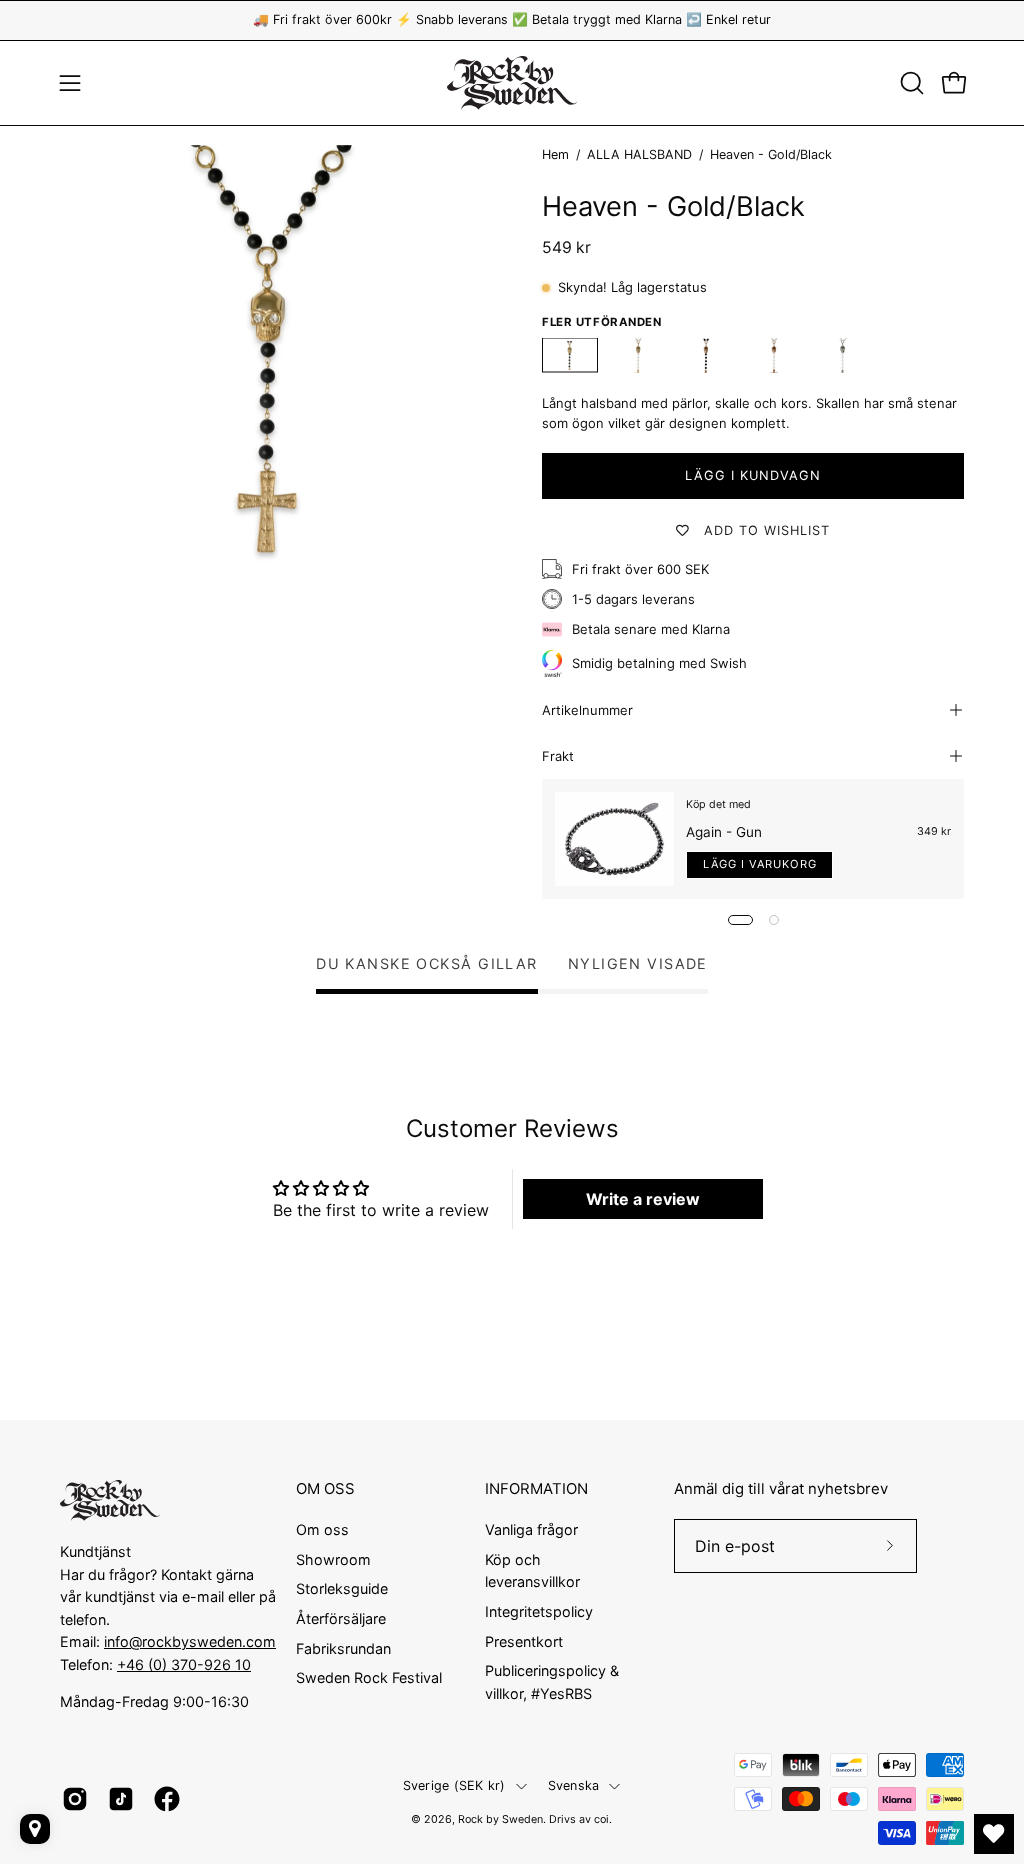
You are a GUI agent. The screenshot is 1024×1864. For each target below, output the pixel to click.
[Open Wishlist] (994, 1834)
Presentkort (524, 1640)
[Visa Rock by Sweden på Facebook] (167, 1799)
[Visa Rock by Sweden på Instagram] (75, 1799)
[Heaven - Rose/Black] (706, 355)
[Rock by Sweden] (512, 83)
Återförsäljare (341, 1618)
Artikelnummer (587, 710)
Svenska (574, 1785)
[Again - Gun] (614, 839)
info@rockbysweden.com (190, 1641)
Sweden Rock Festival (369, 1677)
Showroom (333, 1558)
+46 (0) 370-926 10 (184, 1664)
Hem (555, 154)
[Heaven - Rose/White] (774, 355)
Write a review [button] (643, 1199)
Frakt (558, 756)
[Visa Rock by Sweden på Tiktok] (121, 1799)
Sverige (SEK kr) (454, 1785)
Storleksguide (342, 1588)
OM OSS (325, 1489)
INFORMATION (536, 1489)
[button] (910, 83)
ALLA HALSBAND (639, 154)
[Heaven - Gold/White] (638, 355)
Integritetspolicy (539, 1610)
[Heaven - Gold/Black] (570, 355)
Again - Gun (724, 832)
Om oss (322, 1529)
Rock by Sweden (500, 1819)
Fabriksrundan (343, 1647)
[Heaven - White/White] (842, 355)
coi (601, 1819)
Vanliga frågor (531, 1529)
